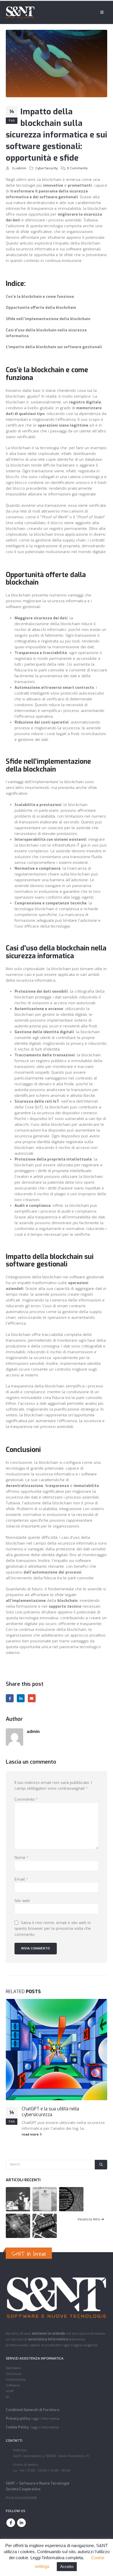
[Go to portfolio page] (18, 2199)
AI (7, 2397)
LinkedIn (21, 1698)
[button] (102, 12)
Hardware (13, 2368)
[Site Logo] (20, 12)
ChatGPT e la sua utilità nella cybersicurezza (50, 2112)
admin (21, 168)
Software (13, 2385)
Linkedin (21, 2523)
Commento (26, 1799)
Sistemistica (16, 2379)
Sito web (22, 1901)
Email (32, 1698)
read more (31, 2134)
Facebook (10, 1698)
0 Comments (77, 168)
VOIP (10, 2391)
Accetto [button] (67, 2567)
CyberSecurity (47, 168)
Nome (21, 1858)
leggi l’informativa (45, 2419)
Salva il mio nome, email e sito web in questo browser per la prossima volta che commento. (53, 1928)
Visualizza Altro (89, 2219)
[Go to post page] (57, 2050)
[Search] (101, 2165)
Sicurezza (13, 2374)
